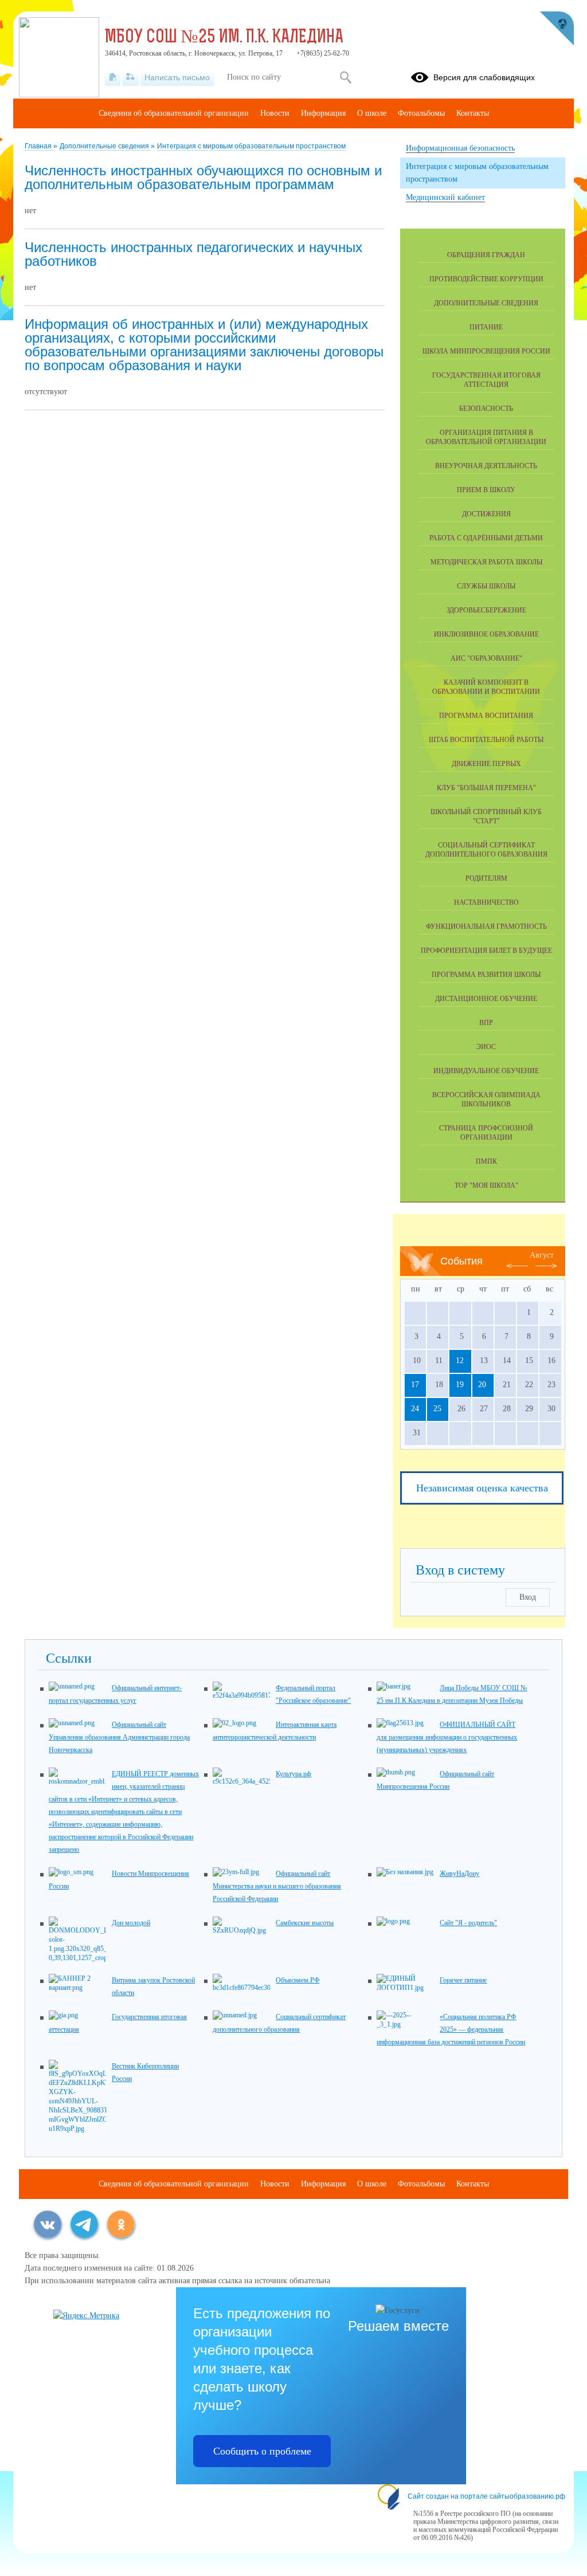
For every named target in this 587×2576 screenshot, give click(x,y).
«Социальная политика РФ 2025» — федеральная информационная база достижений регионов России (451, 2029)
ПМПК (486, 1161)
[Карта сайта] (130, 77)
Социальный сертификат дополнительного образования (486, 850)
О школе (372, 113)
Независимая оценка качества (482, 1488)
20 (482, 1385)
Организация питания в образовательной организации (486, 437)
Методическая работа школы (486, 562)
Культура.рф (293, 1774)
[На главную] (113, 77)
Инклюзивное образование (486, 634)
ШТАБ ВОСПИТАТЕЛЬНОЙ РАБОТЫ (486, 740)
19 (460, 1385)
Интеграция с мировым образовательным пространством (251, 146)
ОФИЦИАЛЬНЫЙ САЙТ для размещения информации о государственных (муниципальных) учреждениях (447, 1737)
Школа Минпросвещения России (486, 351)
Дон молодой (131, 1923)
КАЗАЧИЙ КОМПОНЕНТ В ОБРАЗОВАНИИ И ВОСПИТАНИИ (486, 687)
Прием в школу (486, 490)
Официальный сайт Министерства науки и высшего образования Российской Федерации (277, 1886)
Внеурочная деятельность (486, 466)
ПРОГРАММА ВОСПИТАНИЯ (486, 716)
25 (437, 1409)
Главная (39, 146)
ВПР (486, 1023)
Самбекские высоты (305, 1923)
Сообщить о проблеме (262, 2451)
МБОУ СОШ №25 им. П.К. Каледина (224, 38)
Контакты (473, 113)
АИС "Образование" (486, 658)
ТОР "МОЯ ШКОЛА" (486, 1185)
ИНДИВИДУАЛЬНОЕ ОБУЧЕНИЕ (486, 1071)
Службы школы (486, 586)
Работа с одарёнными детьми (486, 538)
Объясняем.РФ (298, 1980)
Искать (345, 77)
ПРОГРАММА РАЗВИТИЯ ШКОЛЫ (486, 975)
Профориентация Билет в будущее (486, 951)
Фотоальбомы (421, 113)
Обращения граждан (486, 255)
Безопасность (486, 409)
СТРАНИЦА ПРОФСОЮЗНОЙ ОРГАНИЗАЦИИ (486, 1133)
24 (415, 1409)
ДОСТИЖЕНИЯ (486, 514)
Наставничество (486, 902)
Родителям (486, 878)
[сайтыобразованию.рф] (557, 29)
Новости (275, 113)
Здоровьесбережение (486, 610)
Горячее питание (463, 1980)
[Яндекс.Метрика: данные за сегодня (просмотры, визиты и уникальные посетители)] (86, 2316)
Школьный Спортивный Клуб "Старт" (486, 816)
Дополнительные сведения (105, 146)
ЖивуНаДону (459, 1874)
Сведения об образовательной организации (174, 113)
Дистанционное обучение (486, 999)
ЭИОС (486, 1047)
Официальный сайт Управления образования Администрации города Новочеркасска (119, 1737)
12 (460, 1360)
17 (415, 1385)
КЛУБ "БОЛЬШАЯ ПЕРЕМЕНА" (486, 788)
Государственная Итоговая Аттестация (486, 380)
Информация (323, 113)
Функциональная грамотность (486, 926)
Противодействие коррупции (486, 279)
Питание (486, 327)
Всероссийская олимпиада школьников (486, 1099)
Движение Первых (486, 764)
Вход (528, 1597)
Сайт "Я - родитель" (468, 1923)
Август (542, 1255)
